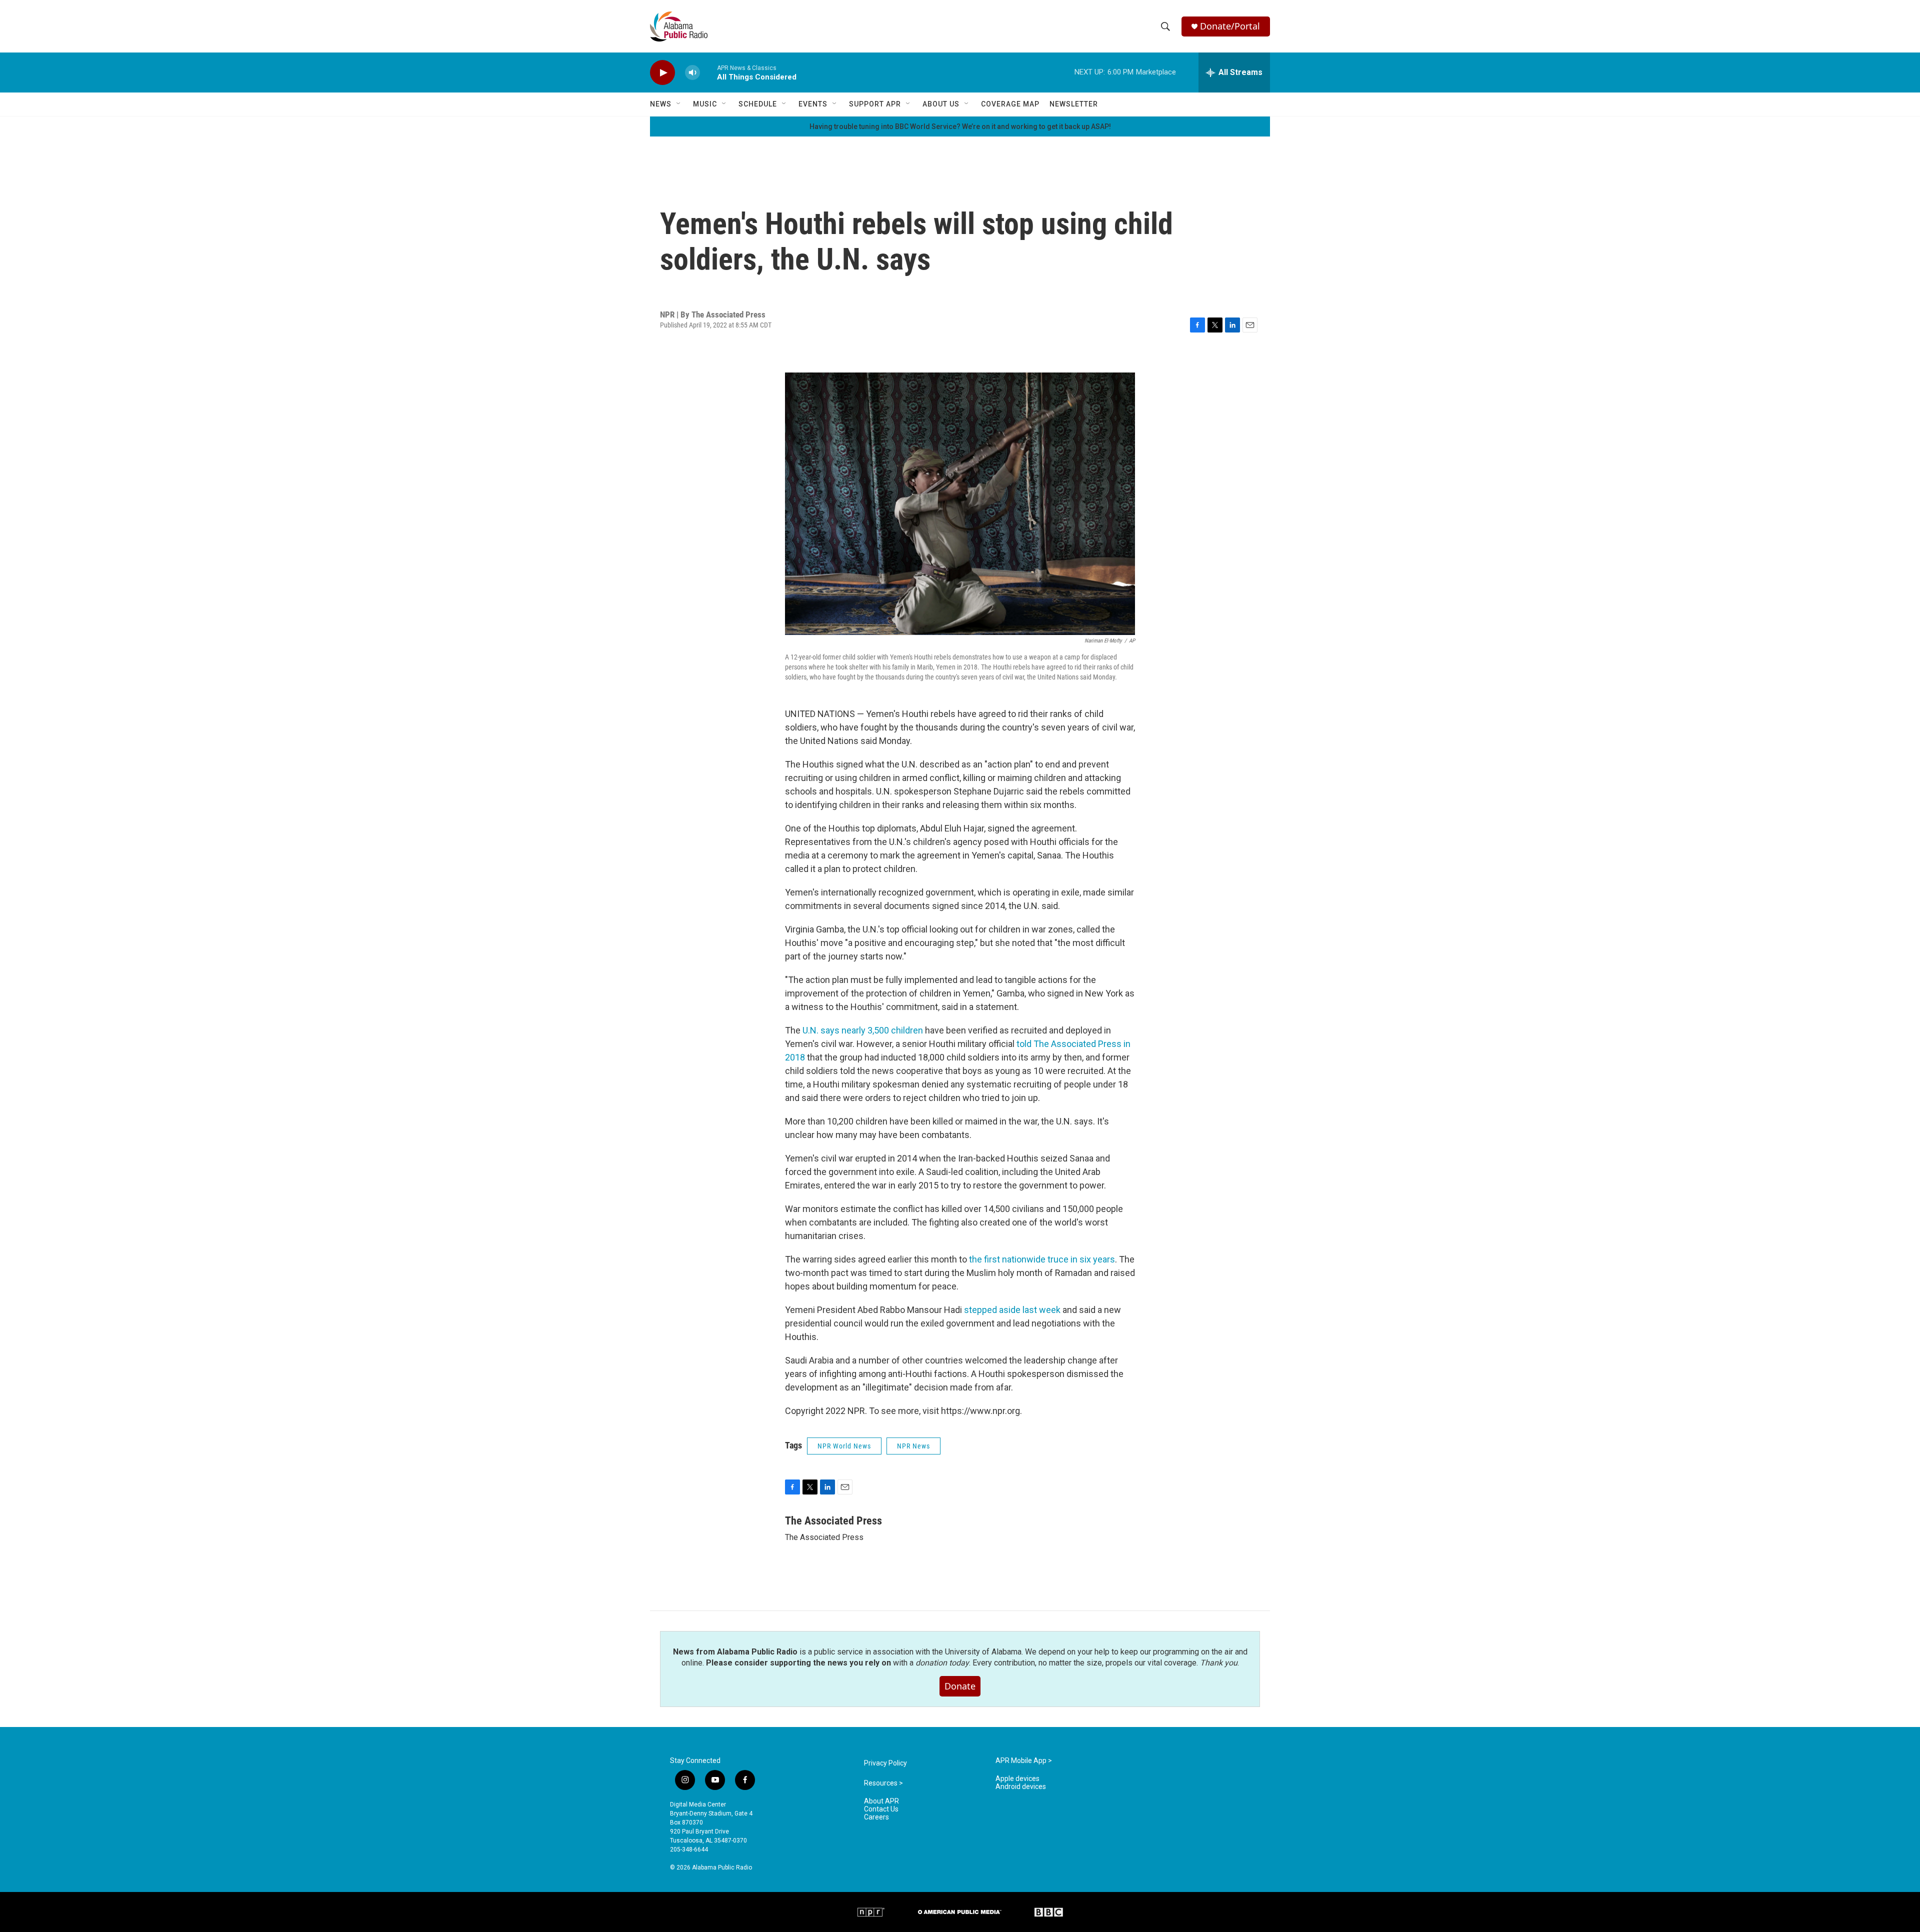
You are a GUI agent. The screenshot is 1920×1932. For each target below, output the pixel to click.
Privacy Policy (885, 1763)
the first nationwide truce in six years (1042, 1259)
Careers (876, 1817)
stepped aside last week (1012, 1310)
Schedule (758, 104)
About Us (941, 104)
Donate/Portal (1230, 26)
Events (813, 104)
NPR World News (844, 1446)
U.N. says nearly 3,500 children (863, 1030)
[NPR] (871, 1912)
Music (705, 104)
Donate (960, 1686)
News (661, 104)
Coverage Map (1010, 104)
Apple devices (1017, 1779)
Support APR (875, 104)
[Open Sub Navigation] (679, 104)
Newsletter (1074, 104)
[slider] (708, 72)
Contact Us (881, 1809)
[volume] (692, 73)
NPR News (913, 1446)
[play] (662, 73)
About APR (881, 1801)
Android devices (1021, 1787)
